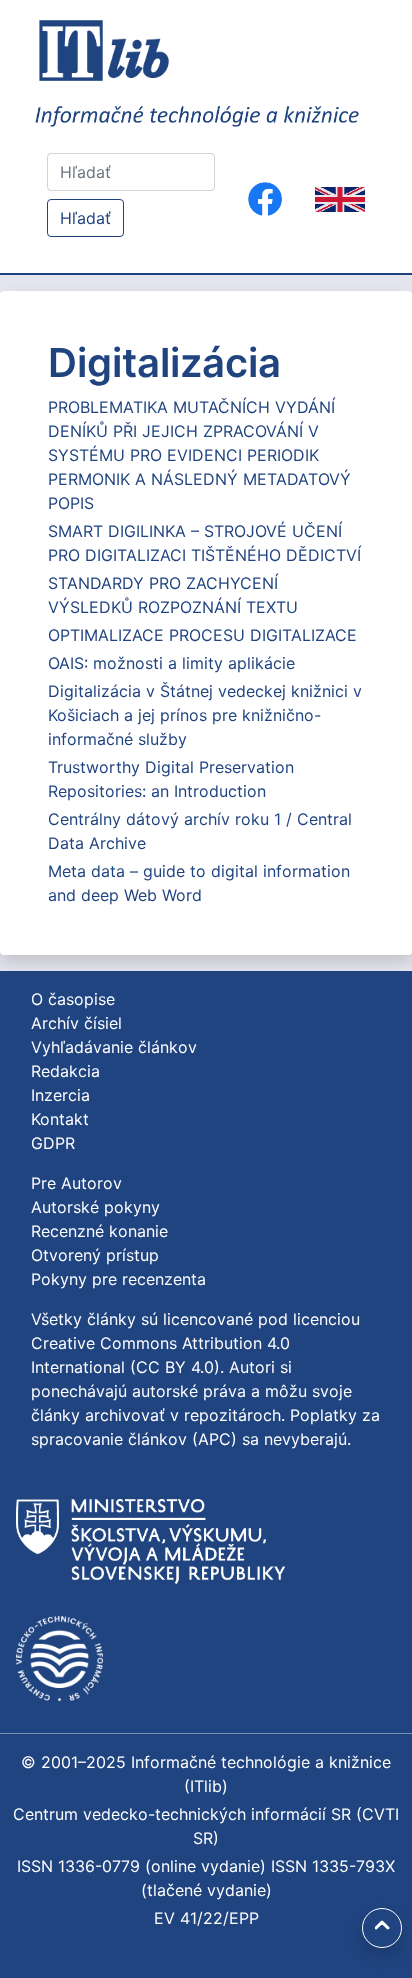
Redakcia (65, 1071)
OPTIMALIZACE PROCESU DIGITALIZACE (202, 635)
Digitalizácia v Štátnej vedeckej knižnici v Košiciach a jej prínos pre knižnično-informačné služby (205, 715)
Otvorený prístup (95, 1255)
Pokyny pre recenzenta (118, 1279)
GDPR (53, 1143)
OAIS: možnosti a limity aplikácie (171, 663)
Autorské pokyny (95, 1207)
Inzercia (60, 1095)
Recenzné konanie (99, 1231)
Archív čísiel (76, 1023)
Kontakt (60, 1119)
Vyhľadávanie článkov (114, 1047)
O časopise (73, 999)
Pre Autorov (76, 1183)
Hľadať (85, 218)
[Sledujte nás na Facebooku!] (265, 199)
